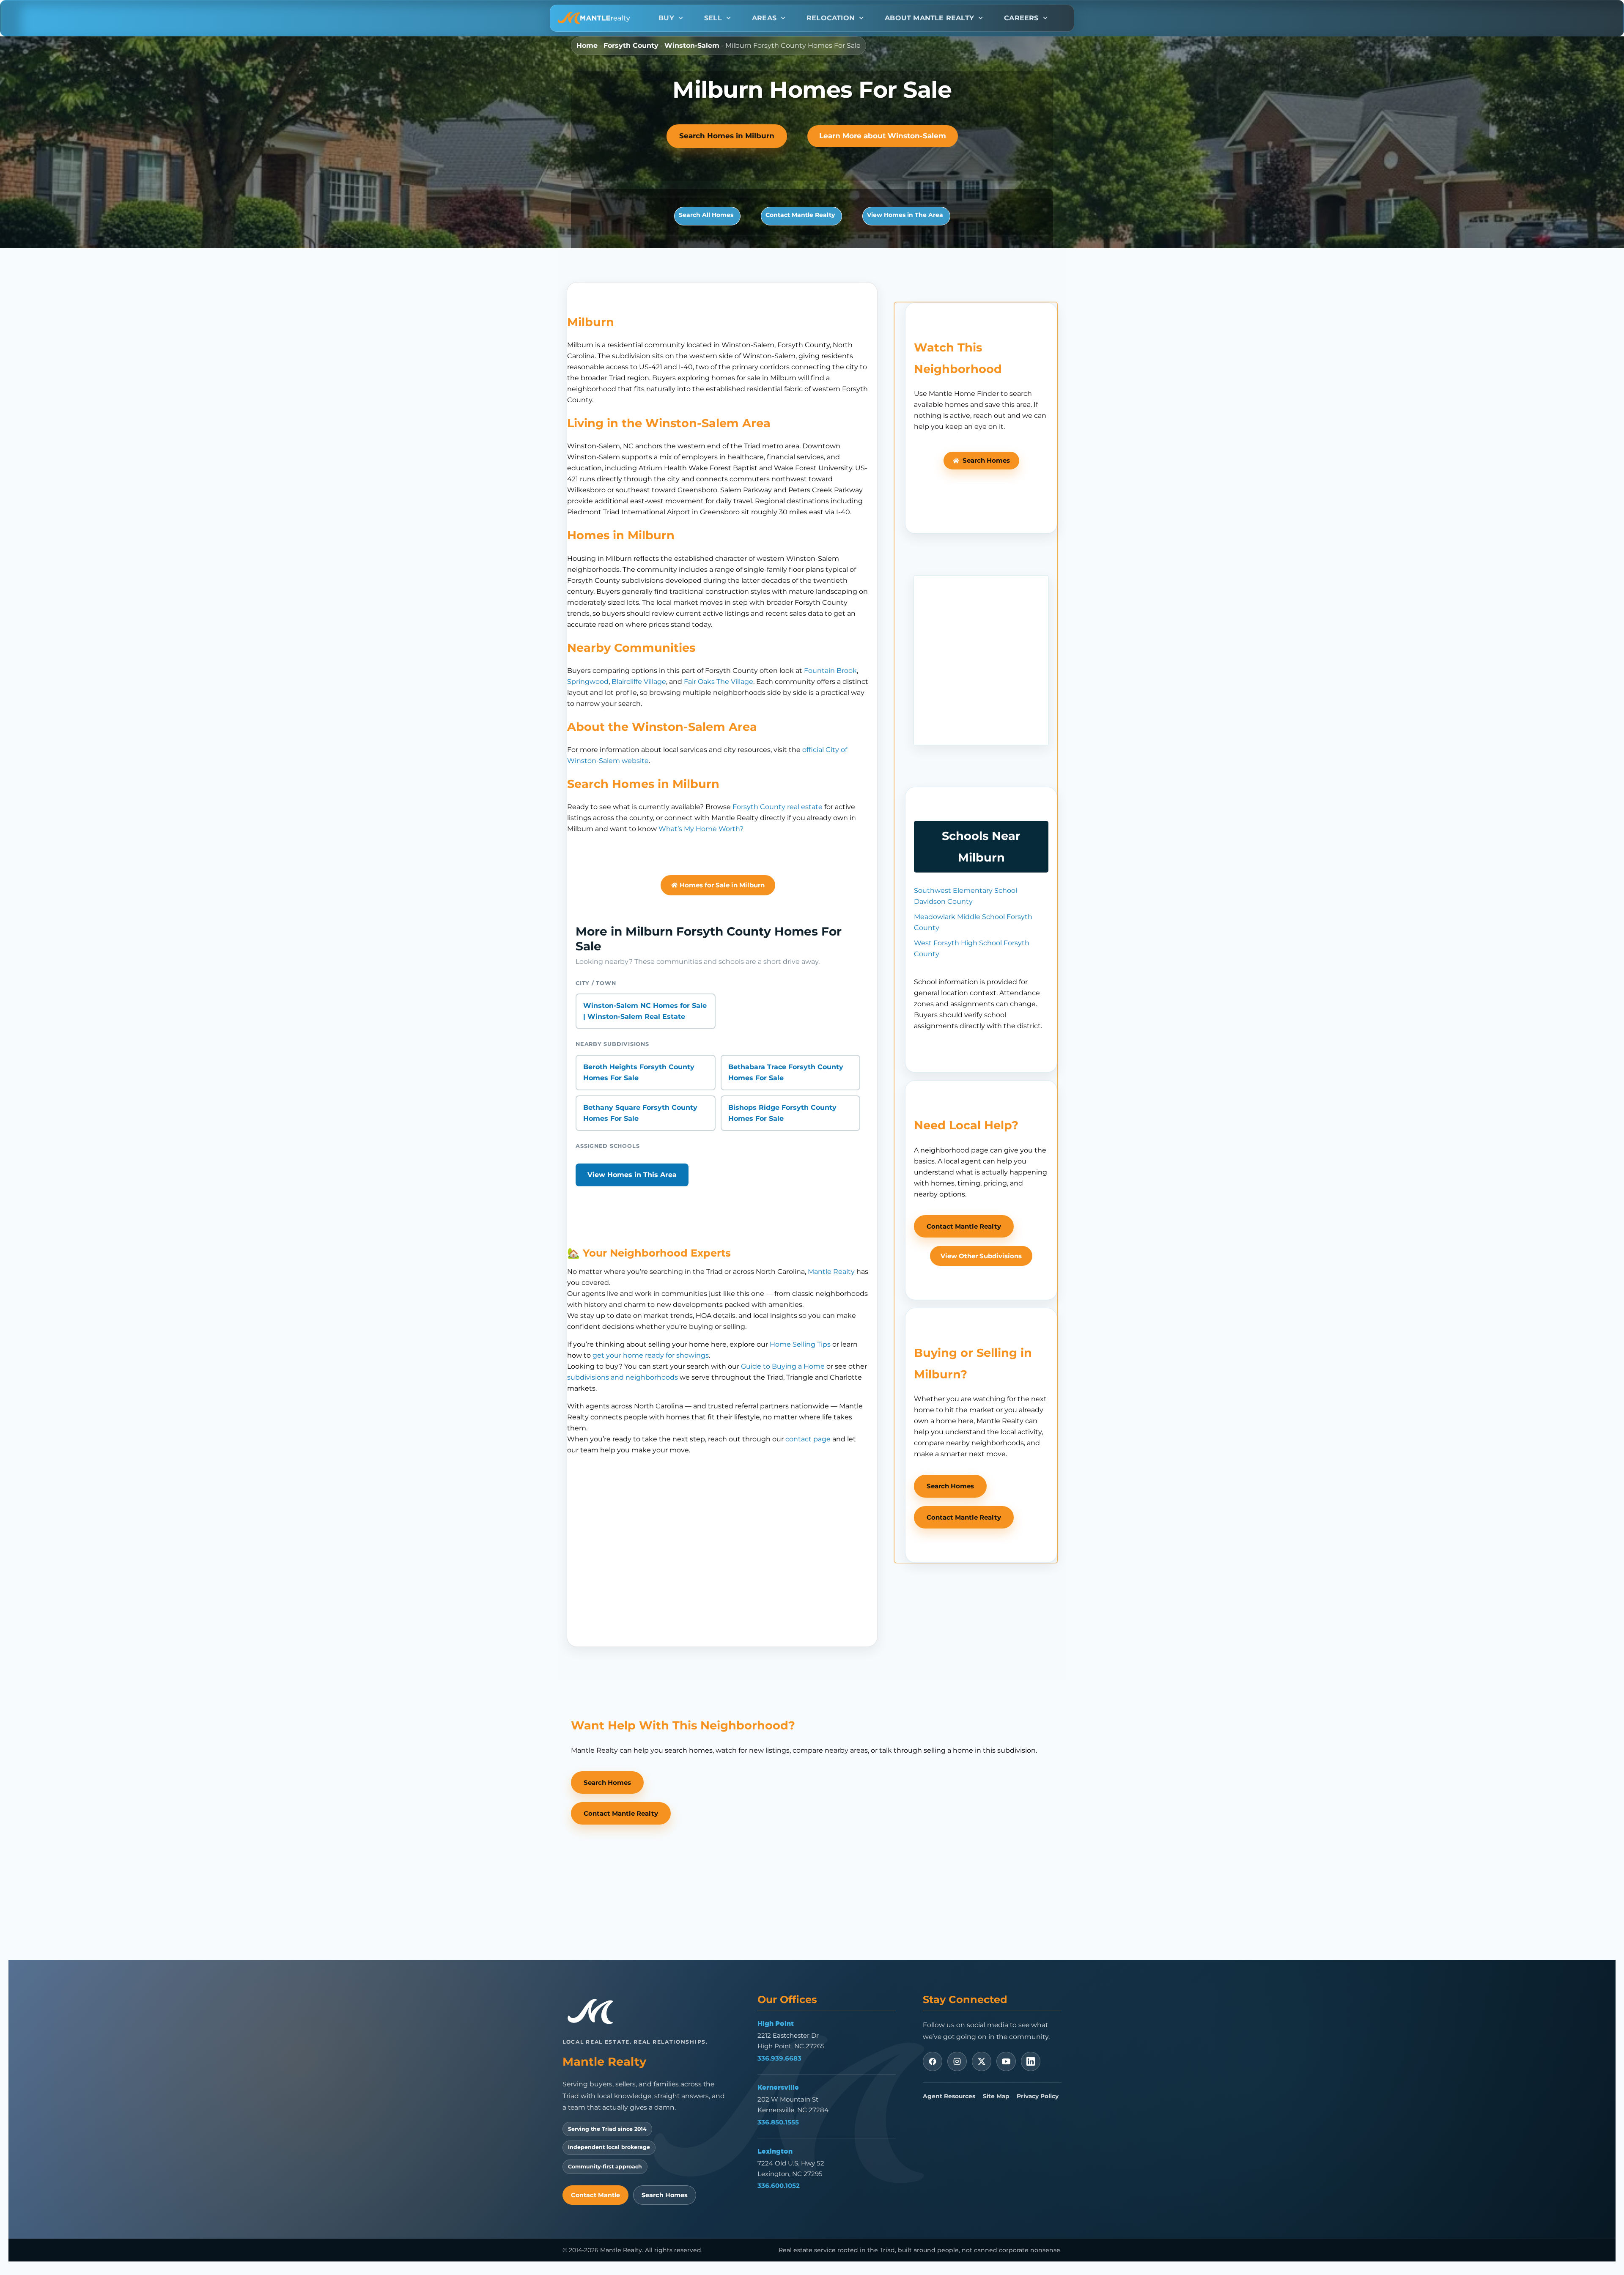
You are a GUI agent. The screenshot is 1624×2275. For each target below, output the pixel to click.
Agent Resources (949, 2096)
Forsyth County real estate (778, 807)
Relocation (831, 18)
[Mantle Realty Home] (594, 2012)
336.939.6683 (779, 2058)
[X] (982, 2061)
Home (587, 45)
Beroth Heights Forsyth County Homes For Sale (639, 1072)
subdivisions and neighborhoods (623, 1377)
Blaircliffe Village (639, 682)
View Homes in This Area (632, 1175)
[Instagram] (957, 2061)
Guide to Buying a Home (783, 1366)
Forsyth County (631, 45)
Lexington (775, 2151)
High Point (776, 2023)
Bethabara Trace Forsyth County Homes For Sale (786, 1072)
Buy (666, 18)
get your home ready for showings (651, 1355)
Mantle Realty (831, 1272)
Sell (713, 18)
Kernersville (778, 2087)
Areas (764, 18)
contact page (808, 1439)
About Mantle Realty (929, 18)
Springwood (588, 682)
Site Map (996, 2096)
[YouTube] (1006, 2061)
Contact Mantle (595, 2195)
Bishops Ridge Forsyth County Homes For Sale (782, 1113)
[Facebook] (933, 2061)
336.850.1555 (778, 2122)
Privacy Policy (1038, 2096)
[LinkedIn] (1031, 2061)
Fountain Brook (830, 671)
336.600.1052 (779, 2186)
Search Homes (665, 2195)
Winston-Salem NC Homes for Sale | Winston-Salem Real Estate (645, 1011)
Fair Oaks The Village (719, 682)
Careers (1021, 18)
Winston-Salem (692, 45)
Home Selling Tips (800, 1344)
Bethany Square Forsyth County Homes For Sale (640, 1113)
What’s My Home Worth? (701, 829)
